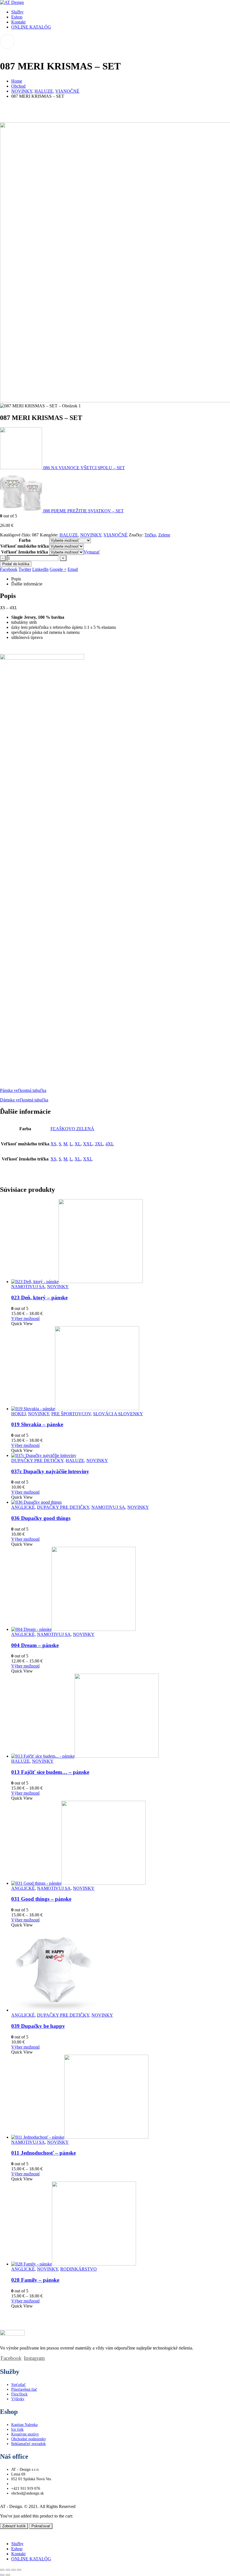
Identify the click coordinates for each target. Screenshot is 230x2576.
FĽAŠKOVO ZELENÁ (72, 1129)
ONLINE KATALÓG (31, 27)
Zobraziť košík (14, 2526)
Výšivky (18, 2399)
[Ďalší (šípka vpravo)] (8, 2575)
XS (53, 1144)
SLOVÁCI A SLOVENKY (118, 1414)
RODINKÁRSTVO (79, 2269)
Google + (58, 569)
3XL (99, 1144)
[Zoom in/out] (2, 2570)
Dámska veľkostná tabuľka (24, 1100)
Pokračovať (41, 2526)
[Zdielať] (13, 2570)
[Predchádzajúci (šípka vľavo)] (2, 2575)
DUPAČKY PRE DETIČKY (37, 1460)
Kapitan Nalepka (24, 2425)
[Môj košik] (115, 41)
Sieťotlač (18, 2385)
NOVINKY (91, 535)
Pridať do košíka (16, 564)
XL (78, 1144)
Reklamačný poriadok (28, 2444)
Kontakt (18, 22)
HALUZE (69, 535)
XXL (88, 1144)
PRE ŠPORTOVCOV (71, 1414)
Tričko (150, 535)
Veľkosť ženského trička (25, 552)
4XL (110, 1144)
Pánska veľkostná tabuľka (23, 1090)
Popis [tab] (16, 579)
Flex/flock (19, 2394)
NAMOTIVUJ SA (28, 1287)
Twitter (25, 569)
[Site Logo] (12, 2)
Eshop (17, 17)
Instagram (34, 2358)
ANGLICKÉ (23, 1507)
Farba (25, 540)
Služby (17, 12)
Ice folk (17, 2429)
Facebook (9, 569)
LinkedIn (40, 569)
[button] (3, 2534)
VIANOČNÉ (116, 535)
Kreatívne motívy (25, 2434)
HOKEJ (19, 1414)
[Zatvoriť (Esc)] (19, 2570)
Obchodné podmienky (29, 2439)
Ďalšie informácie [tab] (27, 584)
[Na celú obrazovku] (8, 2570)
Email (73, 569)
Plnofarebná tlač (24, 2389)
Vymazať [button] (92, 552)
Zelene (164, 535)
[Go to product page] (121, 1242)
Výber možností (25, 1319)
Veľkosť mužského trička (25, 546)
